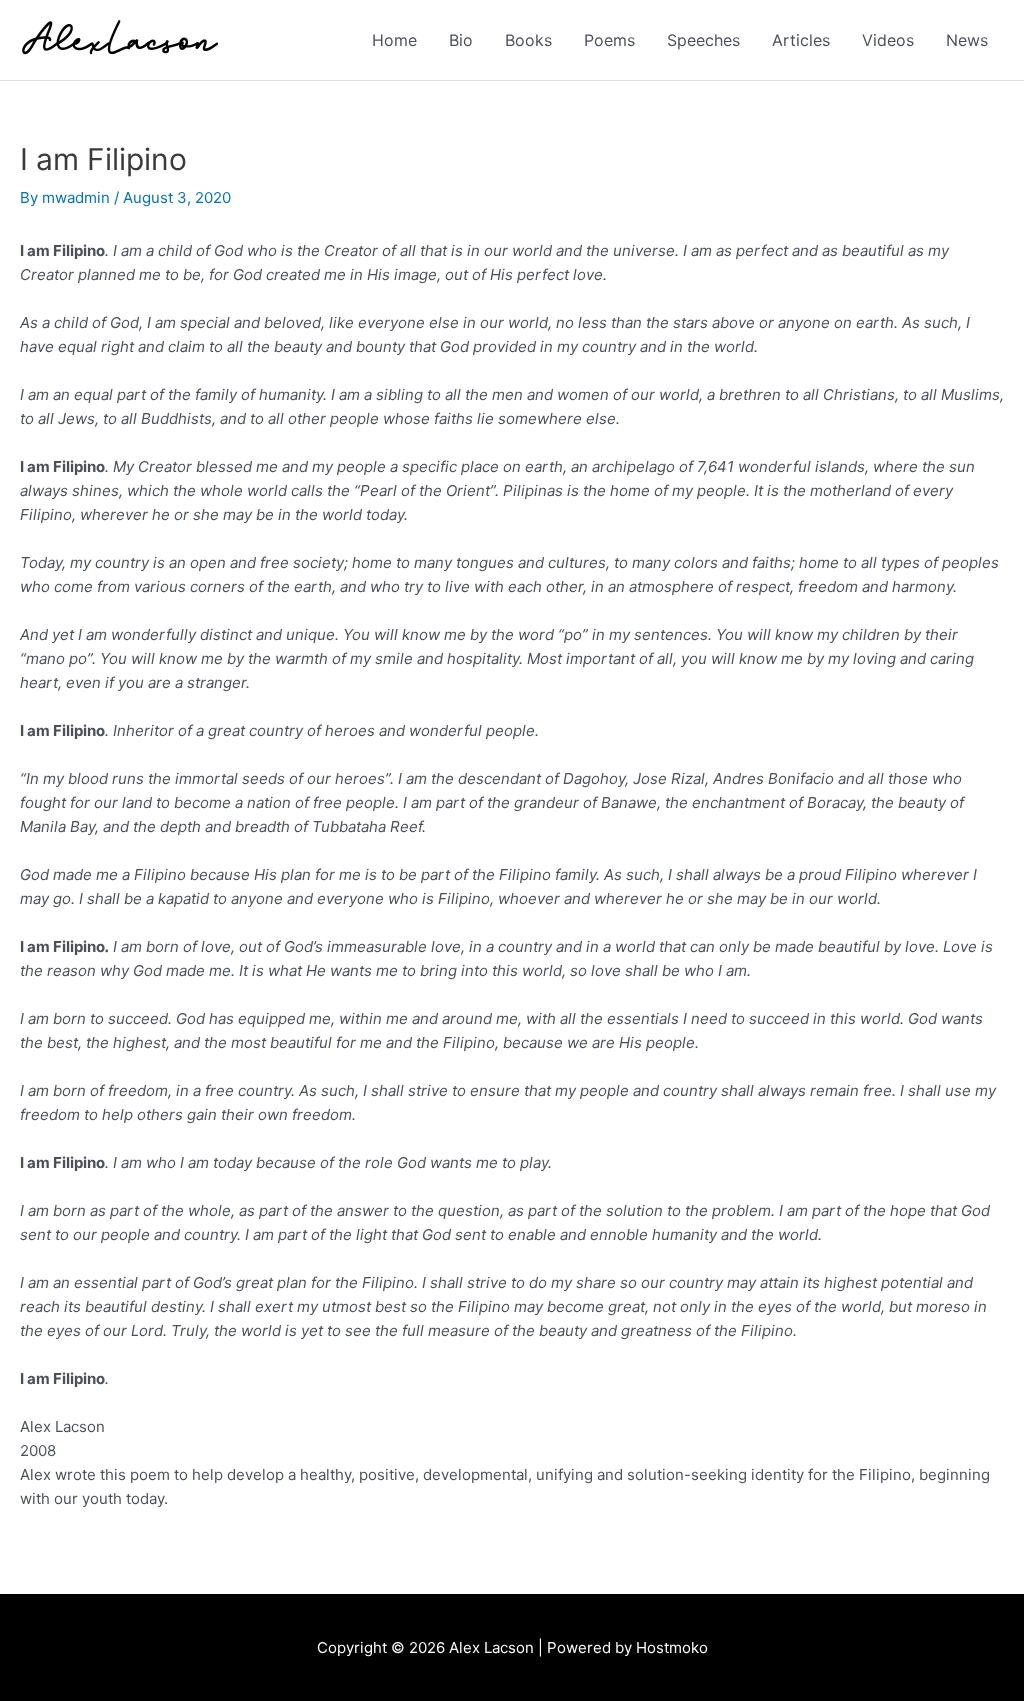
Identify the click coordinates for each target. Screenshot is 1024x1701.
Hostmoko (672, 1647)
